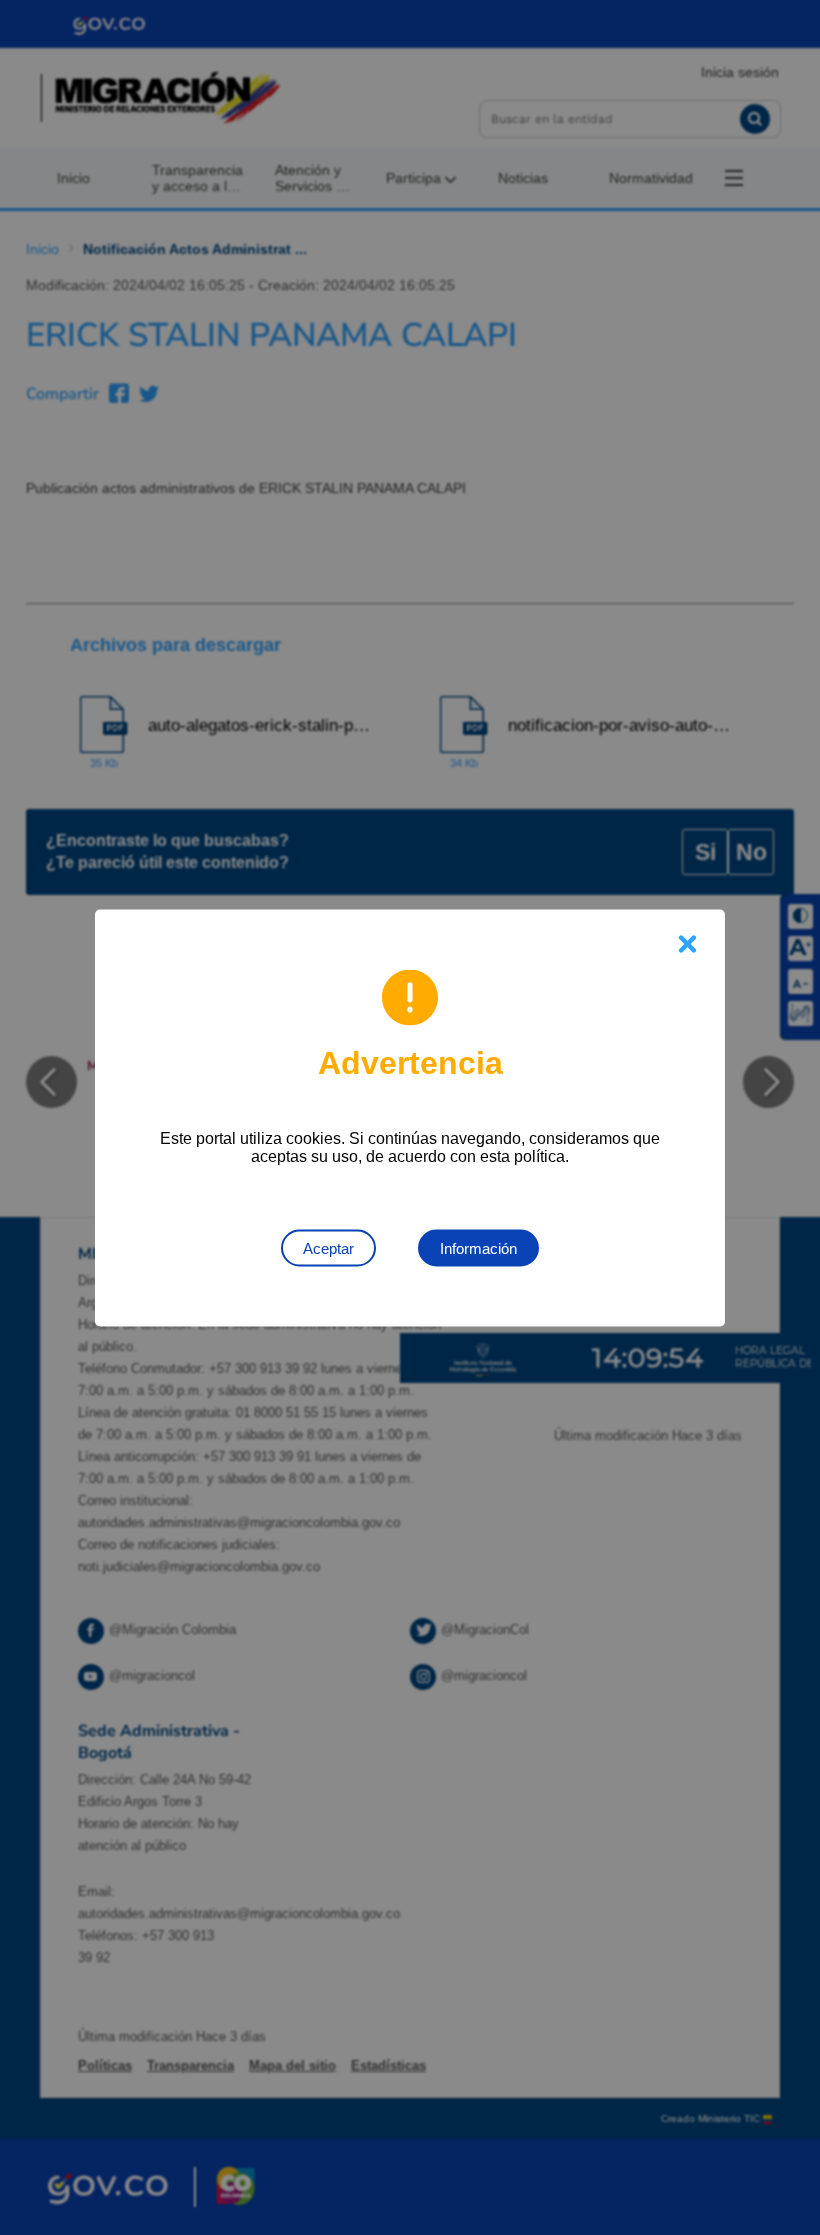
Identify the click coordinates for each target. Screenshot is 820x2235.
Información (478, 1247)
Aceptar (328, 1247)
